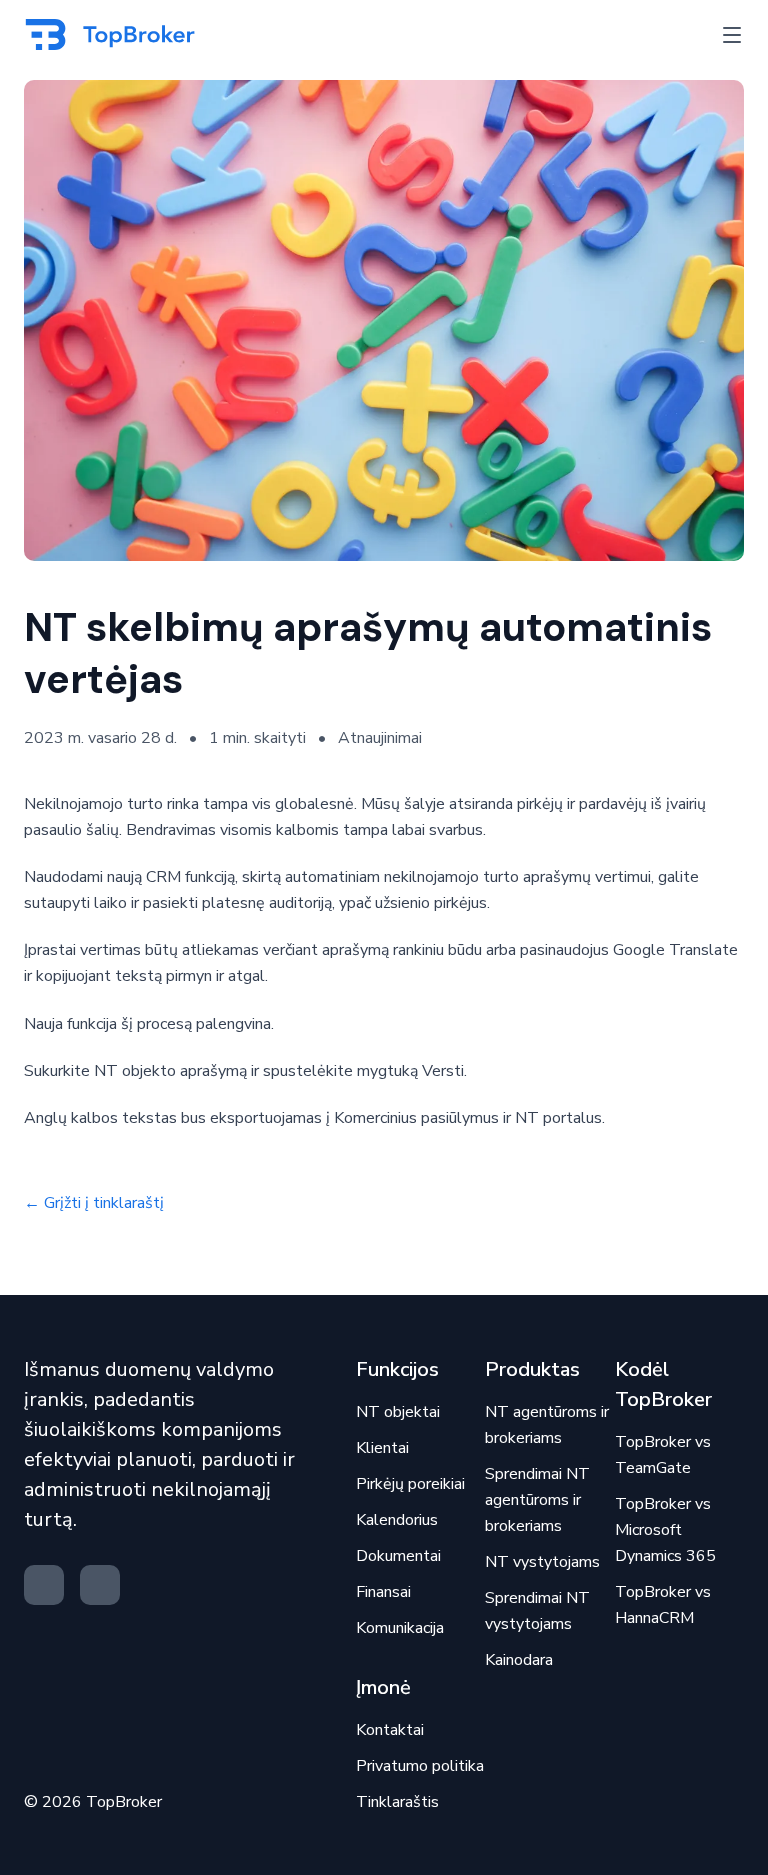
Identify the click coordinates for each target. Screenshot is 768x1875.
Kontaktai (390, 1730)
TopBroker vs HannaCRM (663, 1605)
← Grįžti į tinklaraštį (94, 1203)
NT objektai (398, 1412)
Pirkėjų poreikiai (410, 1484)
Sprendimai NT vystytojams (537, 1611)
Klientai (382, 1448)
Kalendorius (397, 1520)
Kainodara (519, 1660)
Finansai (383, 1592)
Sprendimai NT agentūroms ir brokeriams (537, 1500)
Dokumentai (398, 1556)
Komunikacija (400, 1628)
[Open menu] (732, 35)
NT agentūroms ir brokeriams (547, 1425)
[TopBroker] (115, 34)
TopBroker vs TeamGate (663, 1455)
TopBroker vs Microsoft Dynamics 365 (665, 1530)
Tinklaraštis (397, 1802)
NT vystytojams (542, 1562)
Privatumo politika (420, 1766)
